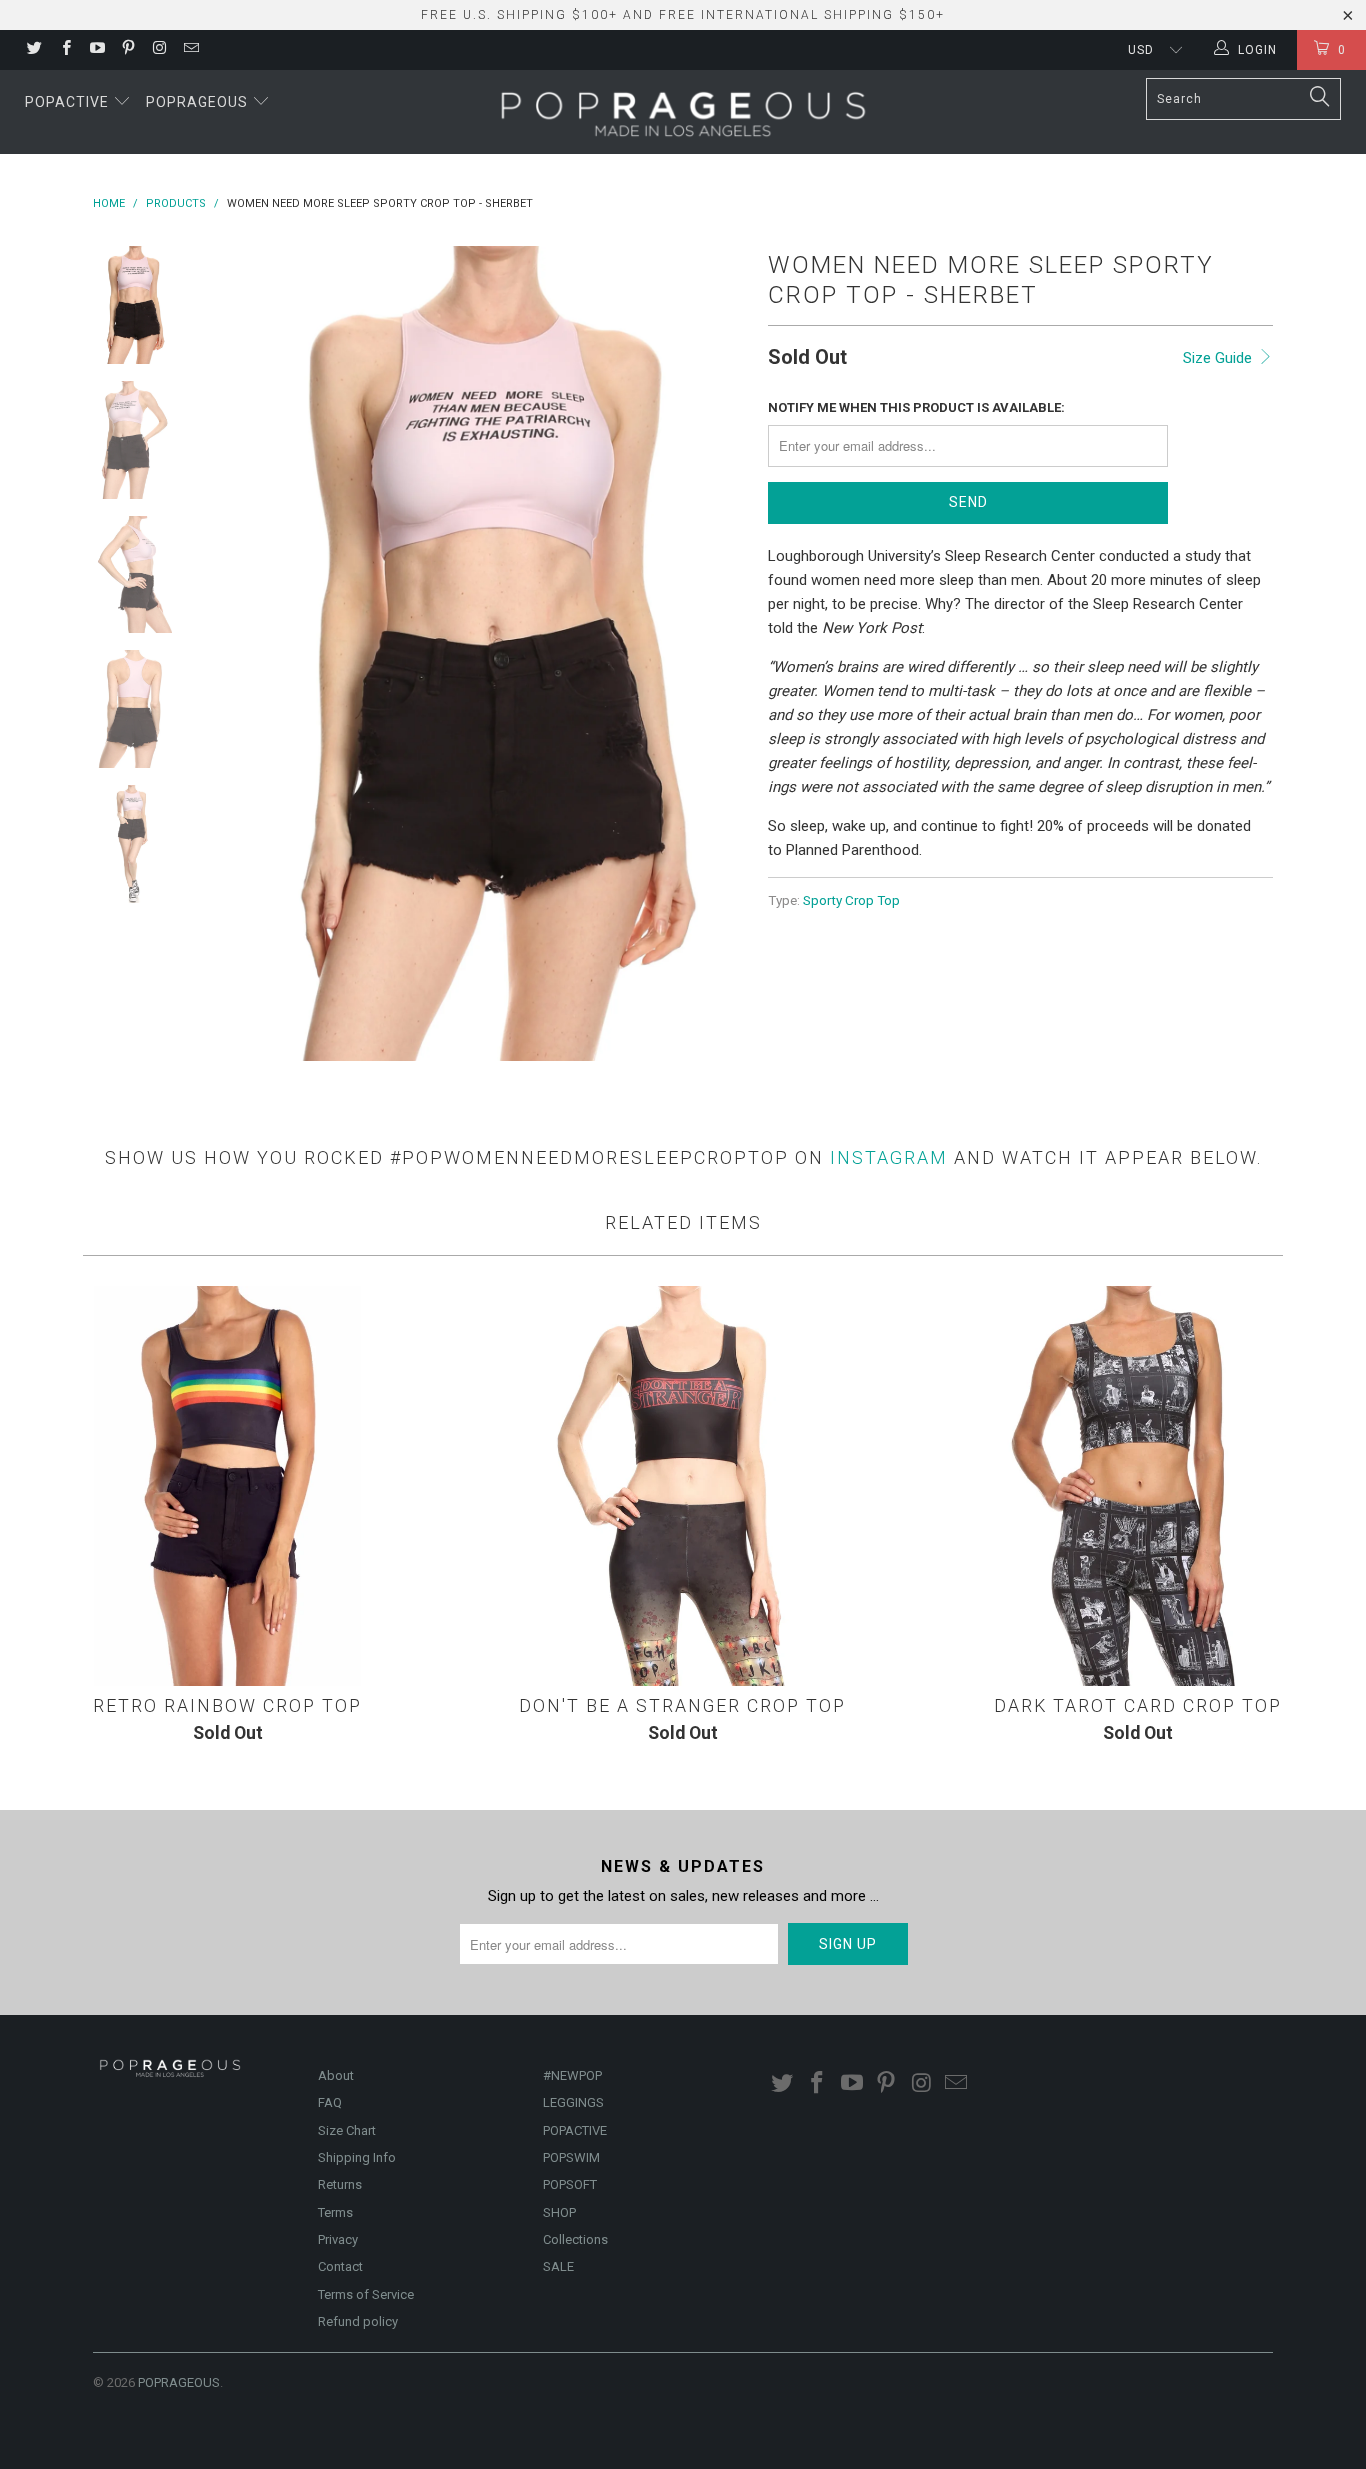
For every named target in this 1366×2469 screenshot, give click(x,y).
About (336, 2075)
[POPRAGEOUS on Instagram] (158, 50)
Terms (335, 2212)
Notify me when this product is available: (916, 407)
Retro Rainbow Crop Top (227, 1486)
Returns (340, 2184)
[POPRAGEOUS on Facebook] (64, 50)
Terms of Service (366, 2294)
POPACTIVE (575, 2130)
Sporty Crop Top (851, 900)
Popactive (69, 102)
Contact (340, 2266)
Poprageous (199, 102)
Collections (575, 2239)
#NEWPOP (572, 2075)
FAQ (330, 2102)
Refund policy (358, 2321)
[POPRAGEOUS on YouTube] (96, 50)
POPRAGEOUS (179, 2382)
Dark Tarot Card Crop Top (1138, 1486)
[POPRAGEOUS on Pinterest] (127, 50)
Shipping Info (357, 2157)
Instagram (889, 1157)
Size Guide (1219, 358)
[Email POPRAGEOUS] (189, 50)
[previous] (233, 653)
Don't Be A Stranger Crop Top (682, 1486)
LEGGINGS (573, 2102)
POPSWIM (571, 2157)
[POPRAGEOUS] (683, 112)
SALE (558, 2266)
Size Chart (347, 2130)
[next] (719, 653)
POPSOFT (570, 2184)
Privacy (338, 2239)
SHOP (559, 2212)
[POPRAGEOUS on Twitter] (33, 50)
